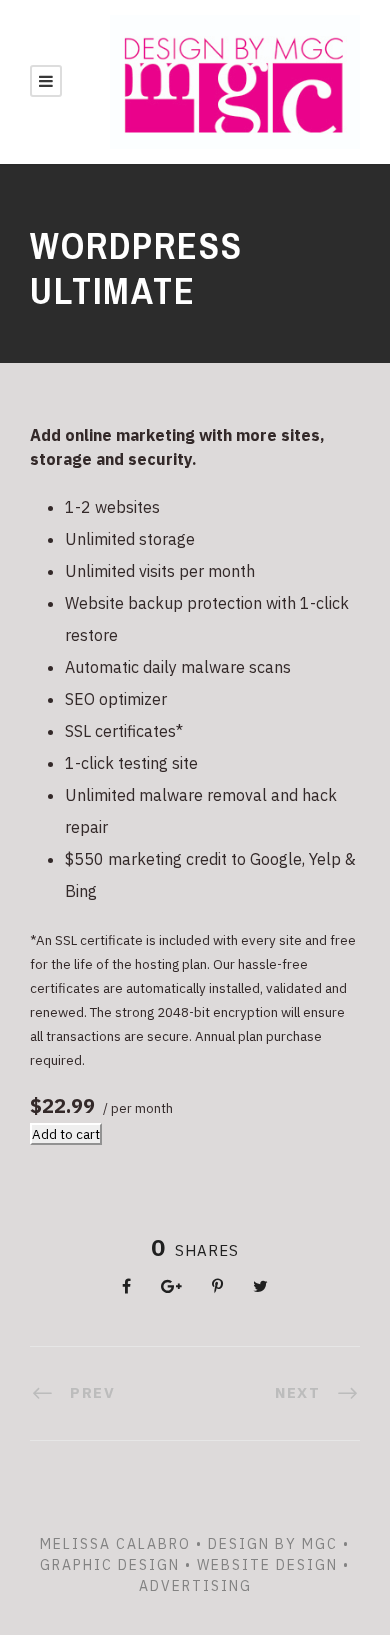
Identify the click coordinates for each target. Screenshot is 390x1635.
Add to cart (66, 1134)
